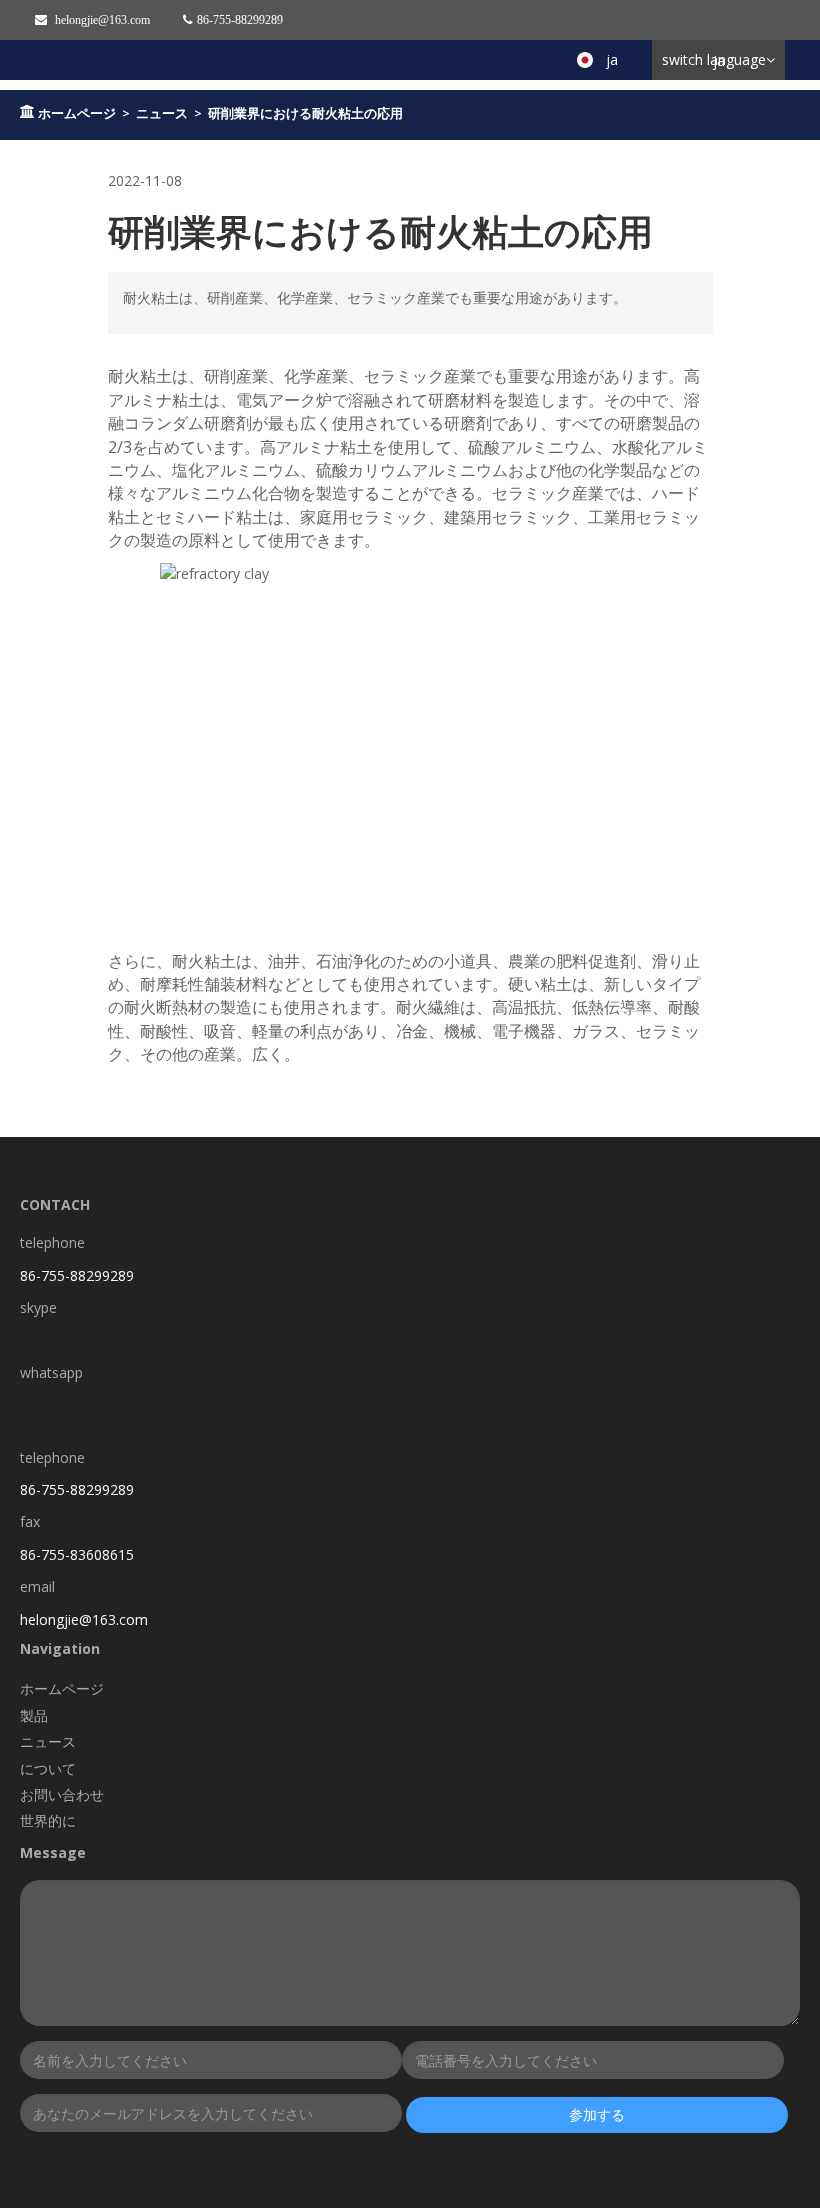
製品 (34, 1715)
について (48, 1768)
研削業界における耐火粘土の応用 (305, 113)
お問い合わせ (62, 1794)
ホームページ (77, 113)
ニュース (162, 113)
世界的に (48, 1820)
